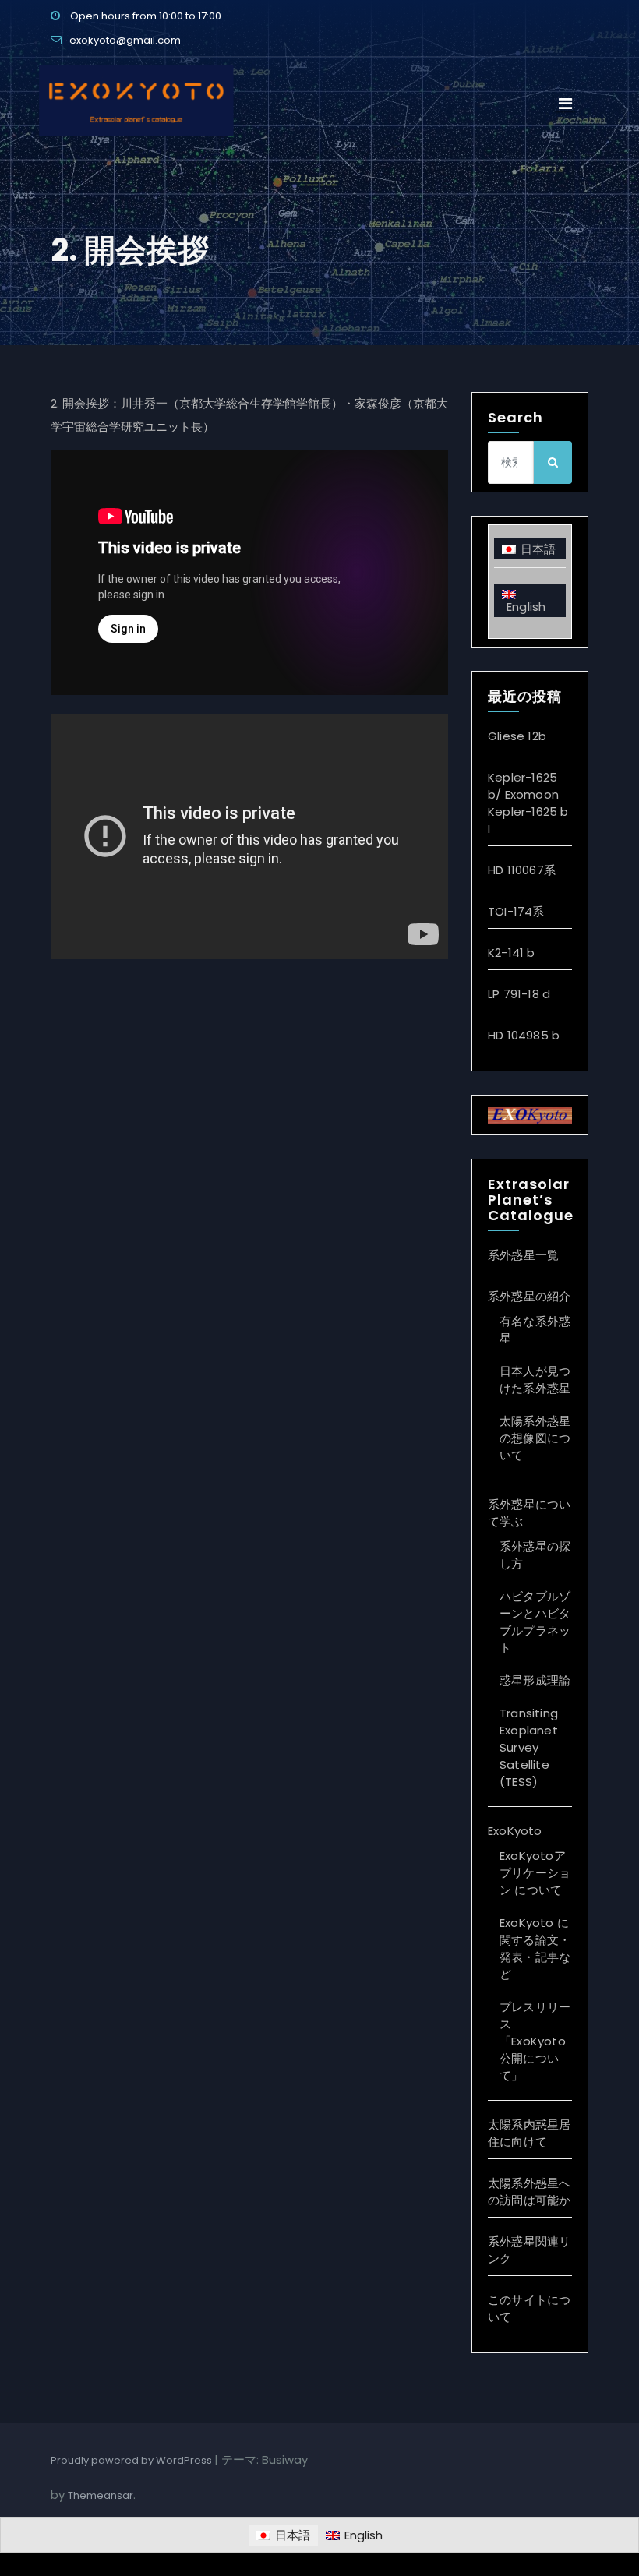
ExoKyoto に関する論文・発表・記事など (535, 1948)
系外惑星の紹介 (529, 1296)
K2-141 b (512, 953)
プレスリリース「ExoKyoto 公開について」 (535, 2041)
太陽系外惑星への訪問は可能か (529, 2191)
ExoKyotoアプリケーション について (535, 1873)
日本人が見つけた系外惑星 (535, 1380)
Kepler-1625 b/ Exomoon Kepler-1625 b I (528, 803)
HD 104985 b (524, 1035)
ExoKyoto (515, 1831)
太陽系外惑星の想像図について (535, 1438)
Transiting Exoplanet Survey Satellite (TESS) (529, 1747)
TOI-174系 (516, 911)
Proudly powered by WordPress (132, 2460)
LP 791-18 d (519, 994)
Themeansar (101, 2495)
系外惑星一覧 (523, 1255)
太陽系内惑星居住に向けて (529, 2133)
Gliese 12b (517, 736)
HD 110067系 (522, 870)
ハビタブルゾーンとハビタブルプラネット (535, 1622)
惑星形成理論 (535, 1680)
